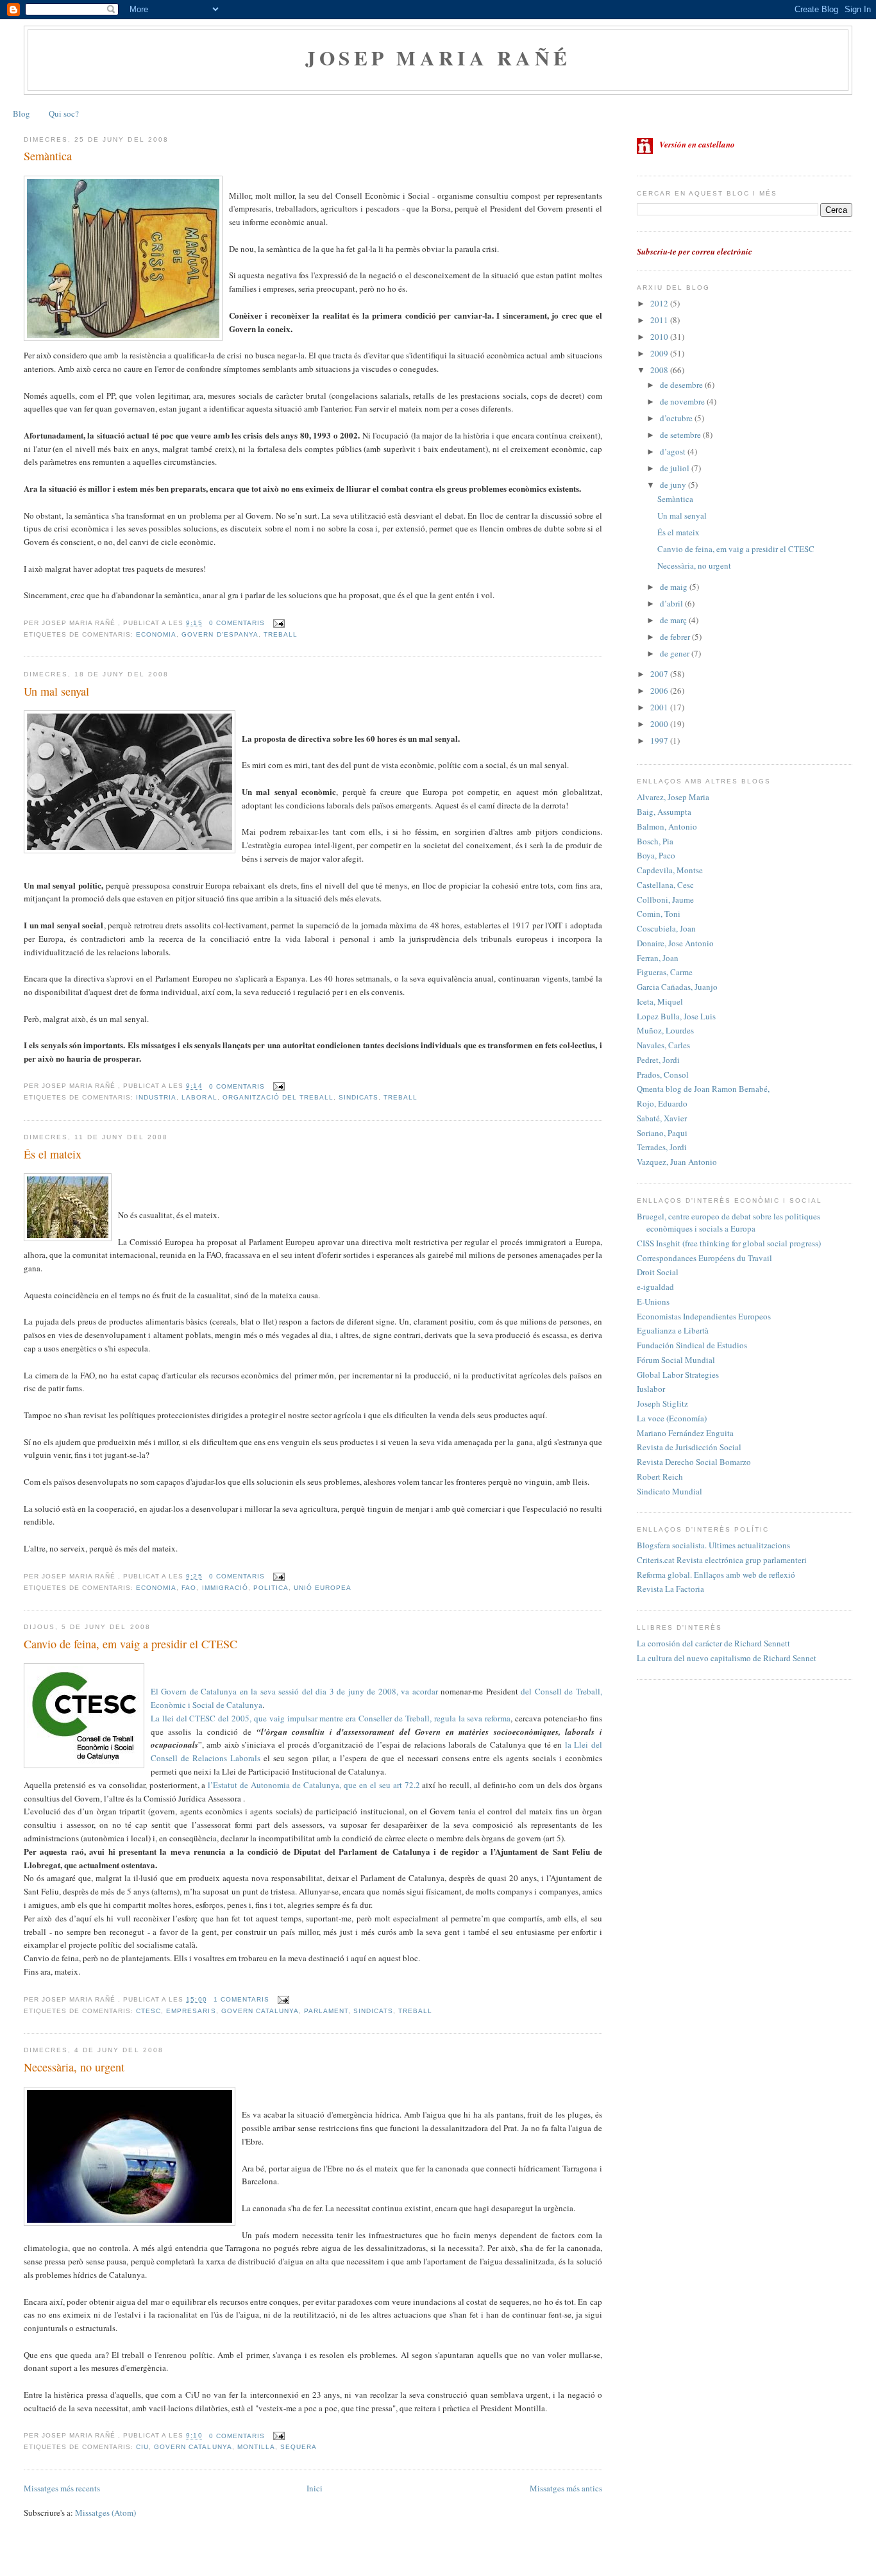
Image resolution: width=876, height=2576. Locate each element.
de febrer (676, 637)
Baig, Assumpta (664, 812)
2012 (660, 303)
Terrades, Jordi (662, 1147)
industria (156, 1097)
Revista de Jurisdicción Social (689, 1447)
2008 (660, 370)
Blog (21, 113)
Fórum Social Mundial (676, 1360)
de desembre (682, 385)
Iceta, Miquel (660, 1001)
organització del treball (278, 1097)
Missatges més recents (62, 2488)
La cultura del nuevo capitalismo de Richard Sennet (727, 1658)
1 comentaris (241, 1999)
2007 (660, 674)
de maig (675, 587)
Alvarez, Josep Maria (673, 797)
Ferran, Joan (658, 958)
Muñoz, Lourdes (665, 1030)
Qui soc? (64, 113)
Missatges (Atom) (105, 2513)
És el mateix (53, 1154)
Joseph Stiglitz (662, 1403)
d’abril (672, 603)
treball (281, 634)
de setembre (681, 435)
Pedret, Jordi (658, 1060)
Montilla (256, 2447)
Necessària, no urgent (74, 2067)
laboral (199, 1097)
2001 (660, 707)
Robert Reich (660, 1476)
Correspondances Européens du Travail (704, 1258)
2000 (660, 724)
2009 (660, 353)
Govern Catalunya (260, 2011)
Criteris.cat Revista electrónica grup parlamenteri (722, 1560)
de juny (674, 485)
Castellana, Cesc (665, 885)
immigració (225, 1588)
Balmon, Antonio (667, 826)
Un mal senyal (56, 691)
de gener (676, 653)
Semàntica (48, 156)
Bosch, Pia (655, 841)
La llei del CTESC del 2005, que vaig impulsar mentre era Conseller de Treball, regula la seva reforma (331, 1718)
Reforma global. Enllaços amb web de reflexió (716, 1575)
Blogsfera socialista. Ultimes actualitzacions (713, 1545)
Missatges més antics (566, 2488)
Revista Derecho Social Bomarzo (694, 1462)
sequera (299, 2447)
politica (271, 1588)
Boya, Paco (656, 855)
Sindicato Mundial (670, 1491)
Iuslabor (651, 1389)
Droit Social (658, 1272)
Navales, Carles (663, 1045)
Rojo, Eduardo (662, 1103)
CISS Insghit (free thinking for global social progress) (729, 1243)
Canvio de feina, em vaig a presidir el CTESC (131, 1644)
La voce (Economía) (672, 1418)
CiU (142, 2447)
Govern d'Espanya (220, 634)
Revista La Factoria (670, 1589)
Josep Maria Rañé (438, 58)
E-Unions (653, 1301)
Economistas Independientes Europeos (704, 1316)
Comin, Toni (659, 914)
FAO (189, 1588)
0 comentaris (237, 623)
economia (156, 634)
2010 (660, 337)
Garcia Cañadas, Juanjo (677, 987)
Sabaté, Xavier (662, 1118)
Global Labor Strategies (678, 1375)
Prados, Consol (663, 1075)
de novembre (683, 401)
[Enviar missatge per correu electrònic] (277, 623)
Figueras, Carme (665, 972)
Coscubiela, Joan (666, 928)
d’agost (674, 451)
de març (674, 620)
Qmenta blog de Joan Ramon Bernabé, (703, 1089)
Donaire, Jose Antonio (675, 943)
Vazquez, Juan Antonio (677, 1162)
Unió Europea (323, 1588)
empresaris (191, 2011)
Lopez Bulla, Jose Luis (676, 1016)
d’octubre (677, 418)
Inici (315, 2488)
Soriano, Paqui (662, 1133)
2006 (660, 690)
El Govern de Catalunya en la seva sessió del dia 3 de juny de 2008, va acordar (294, 1691)
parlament (326, 2011)
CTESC (148, 2011)
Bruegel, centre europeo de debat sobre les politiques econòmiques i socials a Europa (729, 1223)
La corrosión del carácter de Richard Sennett (713, 1643)
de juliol (676, 468)
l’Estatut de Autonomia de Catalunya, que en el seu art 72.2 (314, 1785)
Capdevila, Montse (670, 870)
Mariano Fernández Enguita (685, 1433)
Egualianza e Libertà (673, 1330)
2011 (660, 320)
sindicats (358, 1097)
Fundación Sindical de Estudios (692, 1345)
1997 (660, 740)
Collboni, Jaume (665, 899)
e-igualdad (655, 1287)
